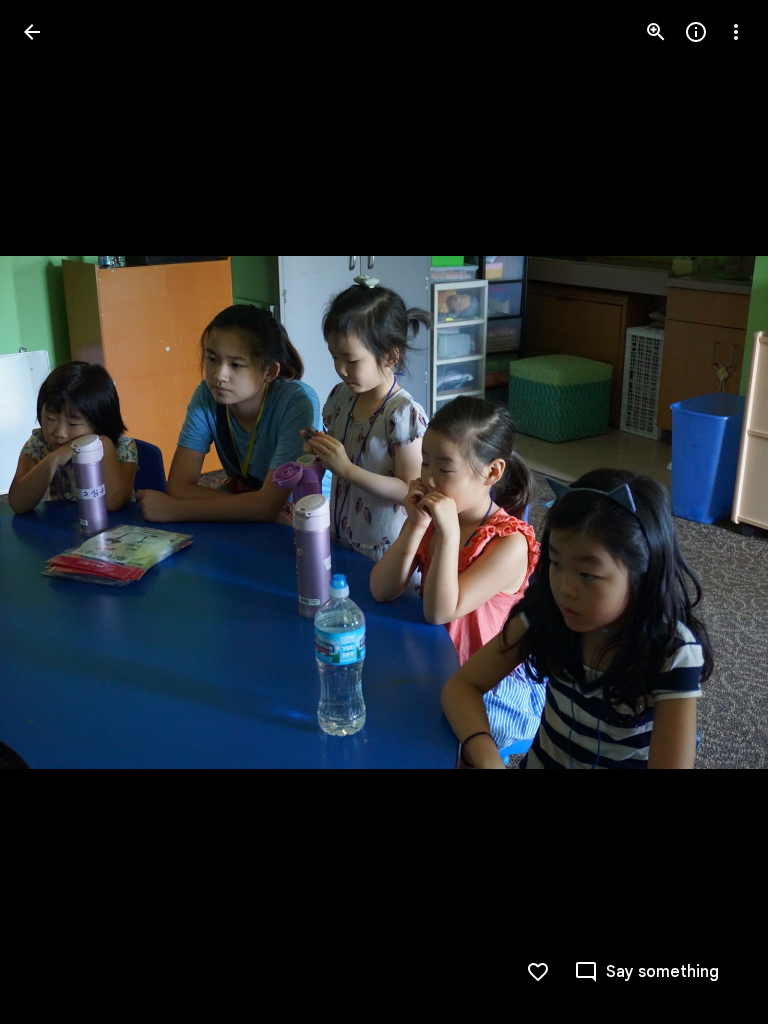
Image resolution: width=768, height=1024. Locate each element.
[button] (56, 512)
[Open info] (696, 32)
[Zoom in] (656, 32)
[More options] (736, 32)
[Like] (538, 972)
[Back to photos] (32, 32)
